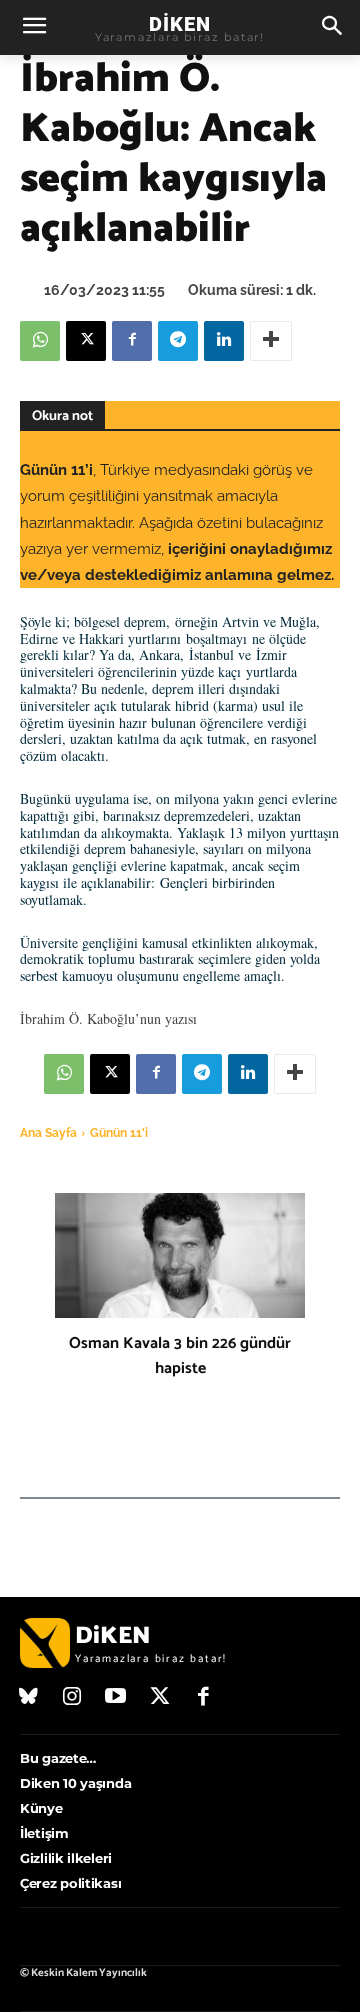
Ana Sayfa (48, 1133)
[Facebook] (132, 341)
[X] (86, 341)
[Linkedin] (224, 341)
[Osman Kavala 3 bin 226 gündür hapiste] (180, 1255)
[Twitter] (160, 1698)
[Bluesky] (29, 1698)
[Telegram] (178, 341)
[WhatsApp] (40, 341)
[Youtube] (116, 1698)
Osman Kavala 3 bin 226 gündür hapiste (180, 1356)
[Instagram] (73, 1698)
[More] (271, 341)
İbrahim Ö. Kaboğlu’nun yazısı (108, 1018)
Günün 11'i (119, 1133)
